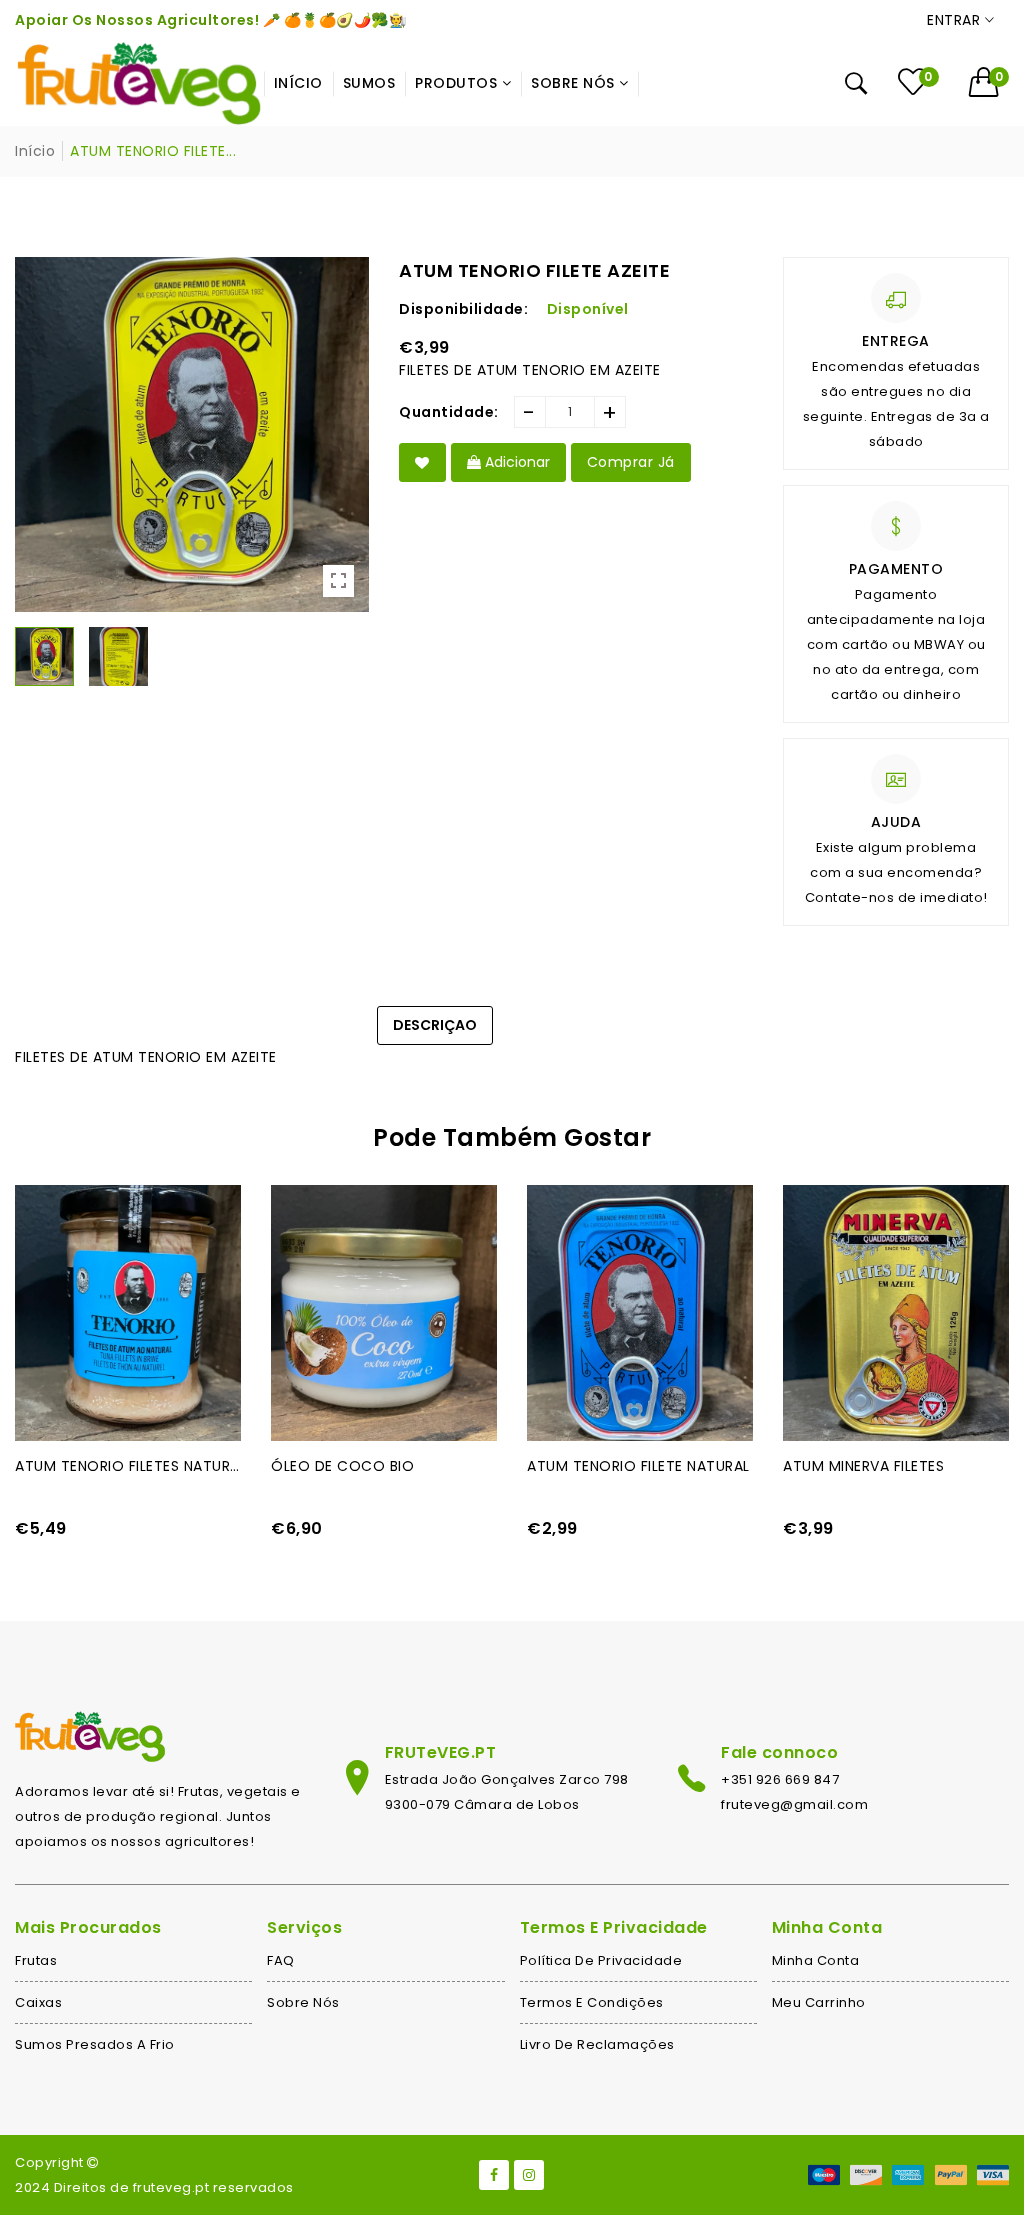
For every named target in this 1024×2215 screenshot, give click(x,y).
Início (35, 151)
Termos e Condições (592, 2002)
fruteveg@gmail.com (794, 1804)
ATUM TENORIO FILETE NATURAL (894, 1466)
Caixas (38, 2002)
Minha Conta (816, 1960)
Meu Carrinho (819, 2002)
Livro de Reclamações (597, 2044)
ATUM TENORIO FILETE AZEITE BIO (128, 1466)
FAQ (281, 1960)
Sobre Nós (303, 2002)
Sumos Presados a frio (95, 2044)
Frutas (36, 1960)
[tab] (539, 1015)
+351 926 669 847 (780, 1779)
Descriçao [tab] (435, 1025)
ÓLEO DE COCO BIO (598, 1466)
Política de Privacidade (601, 1960)
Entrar (956, 20)
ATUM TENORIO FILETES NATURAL (384, 1466)
